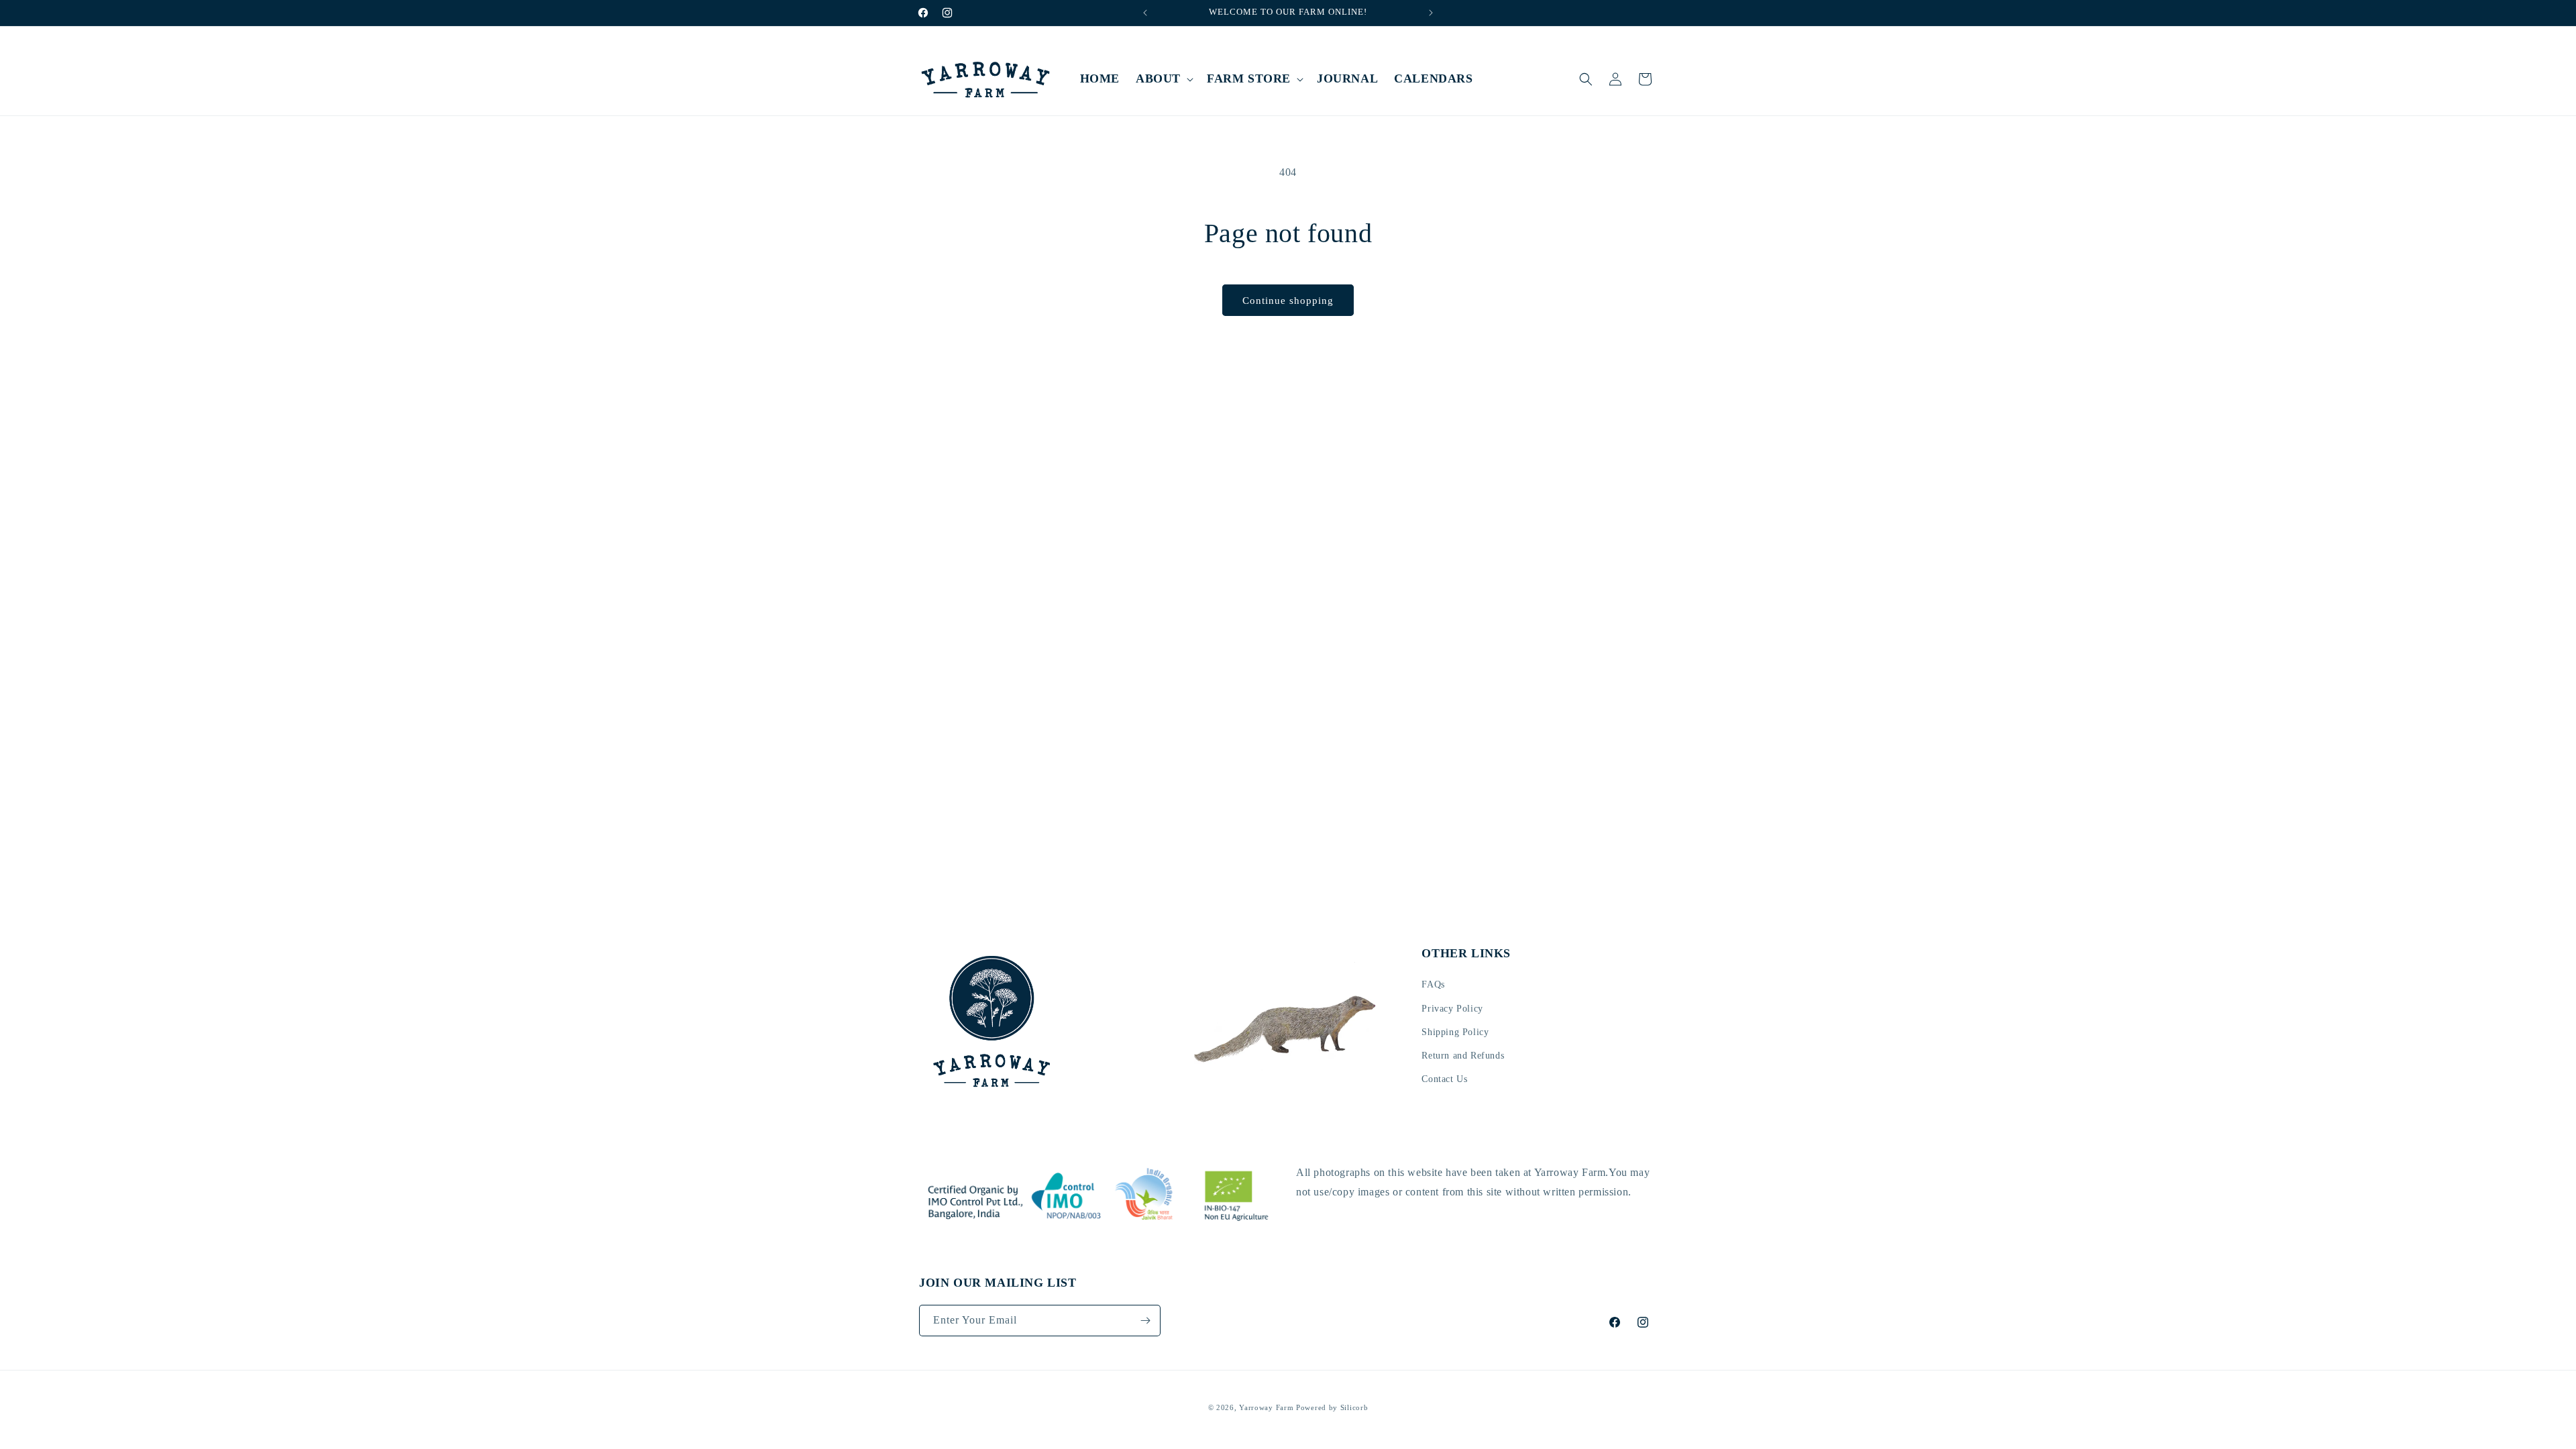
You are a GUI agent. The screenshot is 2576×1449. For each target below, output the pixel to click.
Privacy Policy (1452, 1008)
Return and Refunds (1463, 1056)
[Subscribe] (1145, 1321)
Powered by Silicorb (1332, 1407)
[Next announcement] (1431, 13)
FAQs (1433, 984)
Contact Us (1444, 1079)
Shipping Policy (1455, 1032)
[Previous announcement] (1145, 13)
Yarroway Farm (1266, 1407)
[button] (1163, 79)
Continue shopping (1288, 301)
